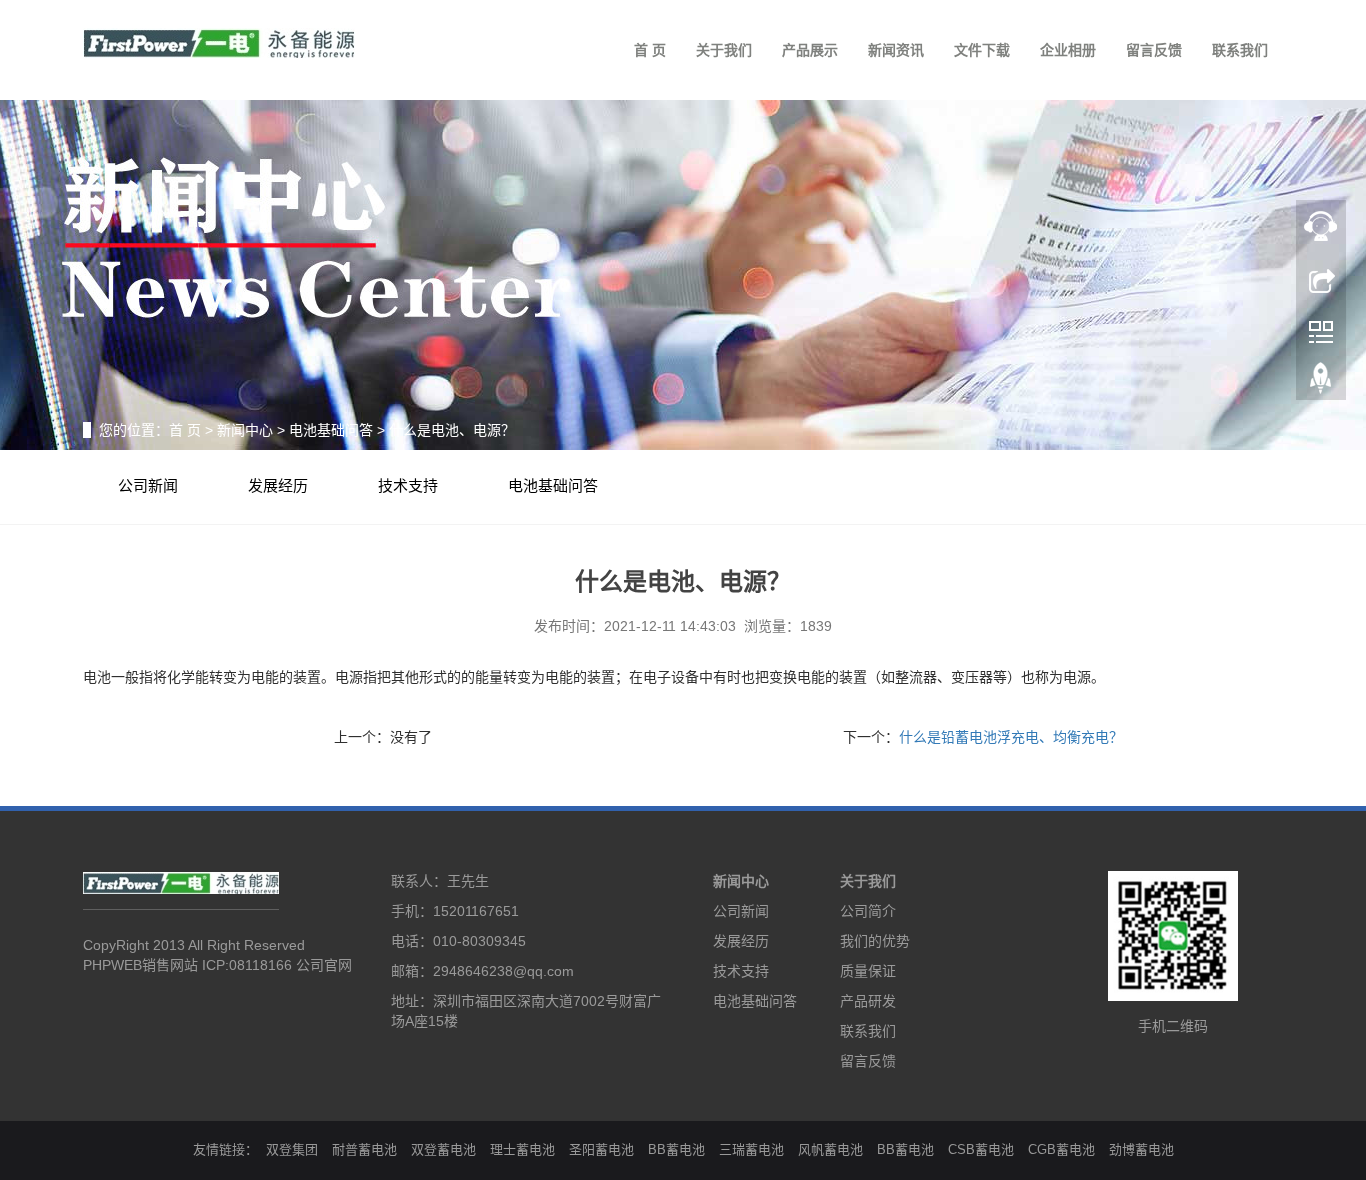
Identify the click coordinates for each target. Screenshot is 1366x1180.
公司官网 (324, 965)
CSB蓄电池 (981, 1149)
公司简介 (868, 911)
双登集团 (292, 1149)
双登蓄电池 (443, 1149)
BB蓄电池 (676, 1149)
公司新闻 (148, 486)
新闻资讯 (896, 50)
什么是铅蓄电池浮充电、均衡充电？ (1011, 737)
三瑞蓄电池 (751, 1149)
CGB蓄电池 (1061, 1149)
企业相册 (1068, 50)
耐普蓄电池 (364, 1149)
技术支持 (408, 486)
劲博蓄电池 (1141, 1149)
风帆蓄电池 (830, 1149)
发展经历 (278, 486)
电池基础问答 (331, 430)
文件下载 (982, 50)
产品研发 (868, 1001)
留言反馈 (1154, 50)
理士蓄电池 (522, 1149)
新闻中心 (245, 430)
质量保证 (868, 971)
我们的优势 (875, 941)
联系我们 (1240, 50)
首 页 (650, 50)
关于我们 (724, 50)
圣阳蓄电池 (601, 1149)
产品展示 (810, 50)
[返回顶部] (1321, 383)
